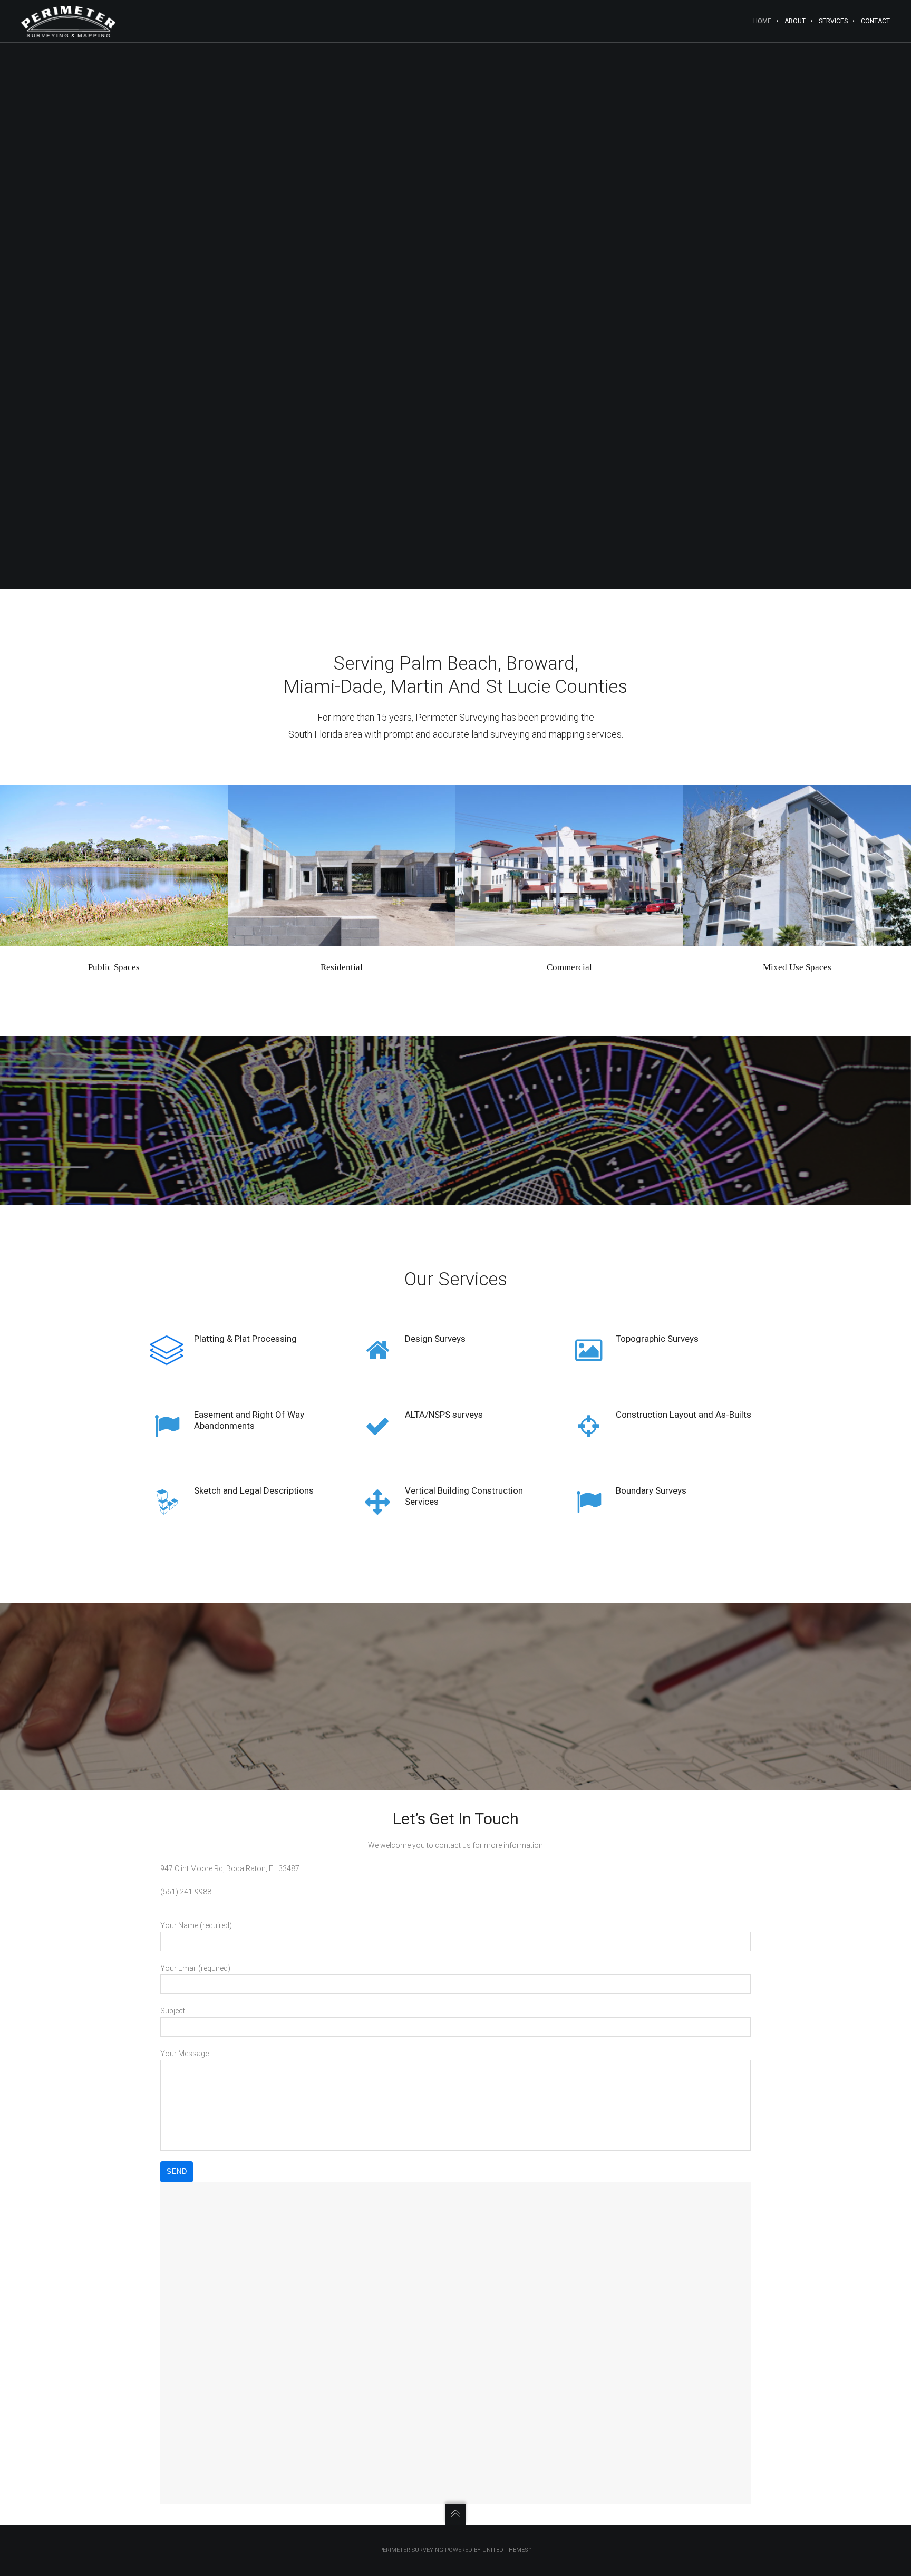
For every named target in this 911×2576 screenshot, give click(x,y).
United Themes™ (507, 2550)
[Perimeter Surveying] (68, 21)
